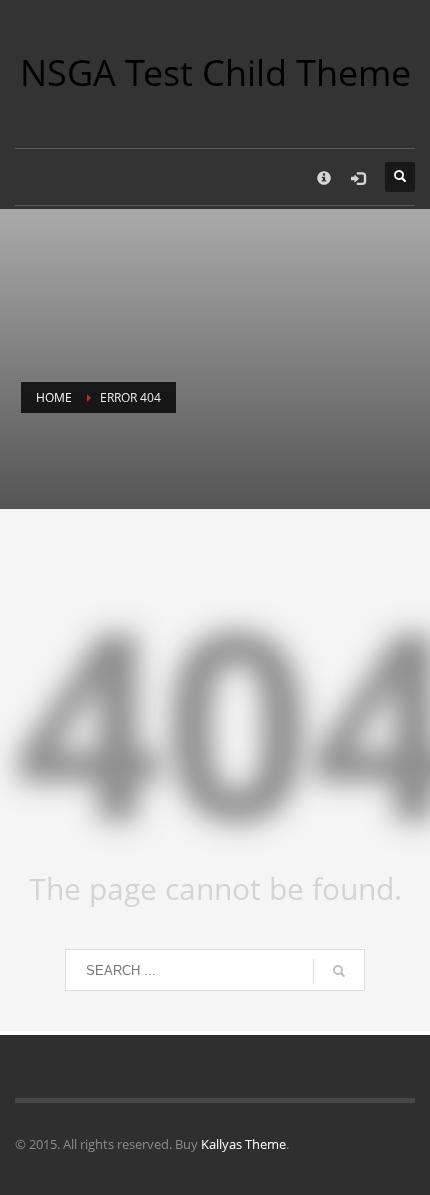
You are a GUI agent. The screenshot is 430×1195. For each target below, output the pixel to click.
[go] (339, 971)
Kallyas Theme (243, 1144)
